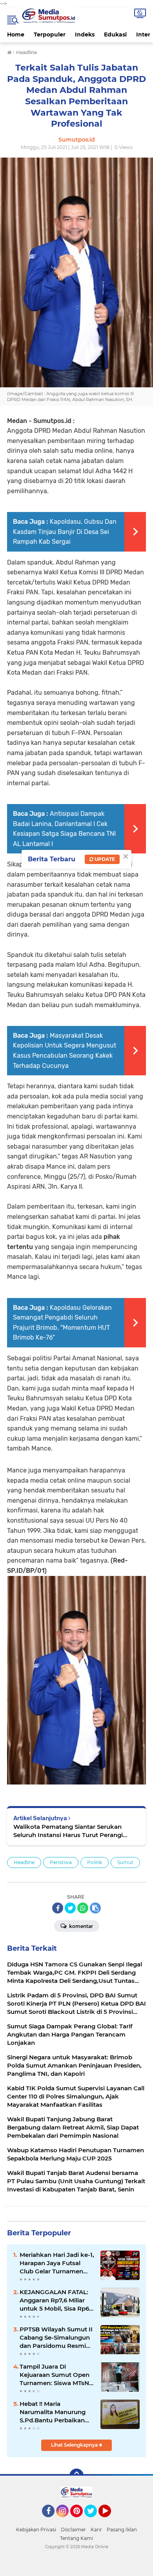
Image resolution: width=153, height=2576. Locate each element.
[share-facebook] (58, 1908)
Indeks (85, 34)
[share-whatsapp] (83, 1908)
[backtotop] (76, 2476)
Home (16, 34)
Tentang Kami (76, 2538)
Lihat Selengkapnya (75, 2445)
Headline (24, 1862)
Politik (95, 1862)
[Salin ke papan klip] (95, 1908)
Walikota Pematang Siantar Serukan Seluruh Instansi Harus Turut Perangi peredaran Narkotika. (68, 1831)
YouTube (110, 2521)
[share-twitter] (70, 1908)
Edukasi (115, 34)
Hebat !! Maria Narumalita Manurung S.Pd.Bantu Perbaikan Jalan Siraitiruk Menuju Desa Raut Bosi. (54, 2412)
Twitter (94, 2521)
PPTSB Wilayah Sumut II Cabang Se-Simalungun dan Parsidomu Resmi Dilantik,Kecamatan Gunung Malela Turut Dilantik (56, 2338)
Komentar (80, 1926)
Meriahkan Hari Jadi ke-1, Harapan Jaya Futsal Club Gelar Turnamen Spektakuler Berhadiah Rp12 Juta (57, 2263)
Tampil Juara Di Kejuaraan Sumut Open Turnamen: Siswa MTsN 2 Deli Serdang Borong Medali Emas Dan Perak (57, 2375)
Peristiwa (61, 1862)
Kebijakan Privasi (36, 2530)
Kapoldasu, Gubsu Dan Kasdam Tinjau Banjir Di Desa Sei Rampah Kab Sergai (65, 532)
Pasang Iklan (122, 2530)
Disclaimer (73, 2530)
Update (104, 859)
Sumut (125, 1862)
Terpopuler (50, 34)
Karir (96, 2530)
